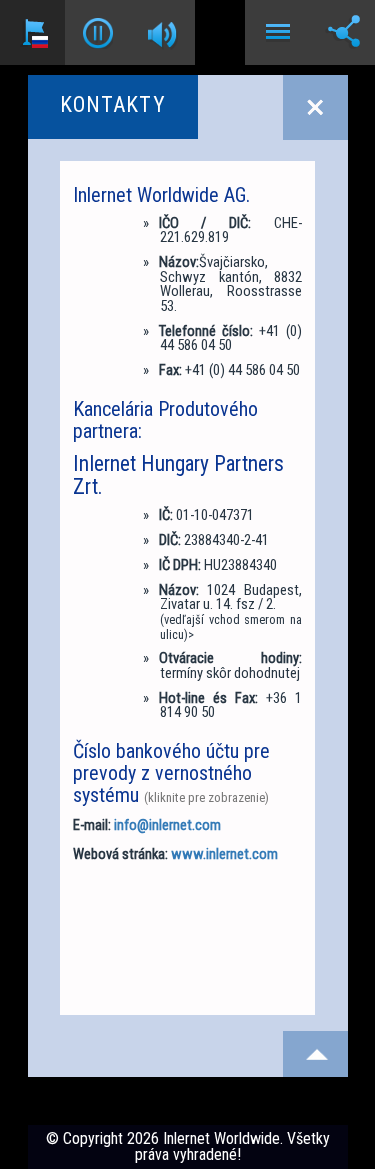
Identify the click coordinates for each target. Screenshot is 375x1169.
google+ (89, 954)
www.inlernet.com (224, 854)
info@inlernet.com (167, 825)
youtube (89, 986)
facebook (89, 890)
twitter (89, 922)
